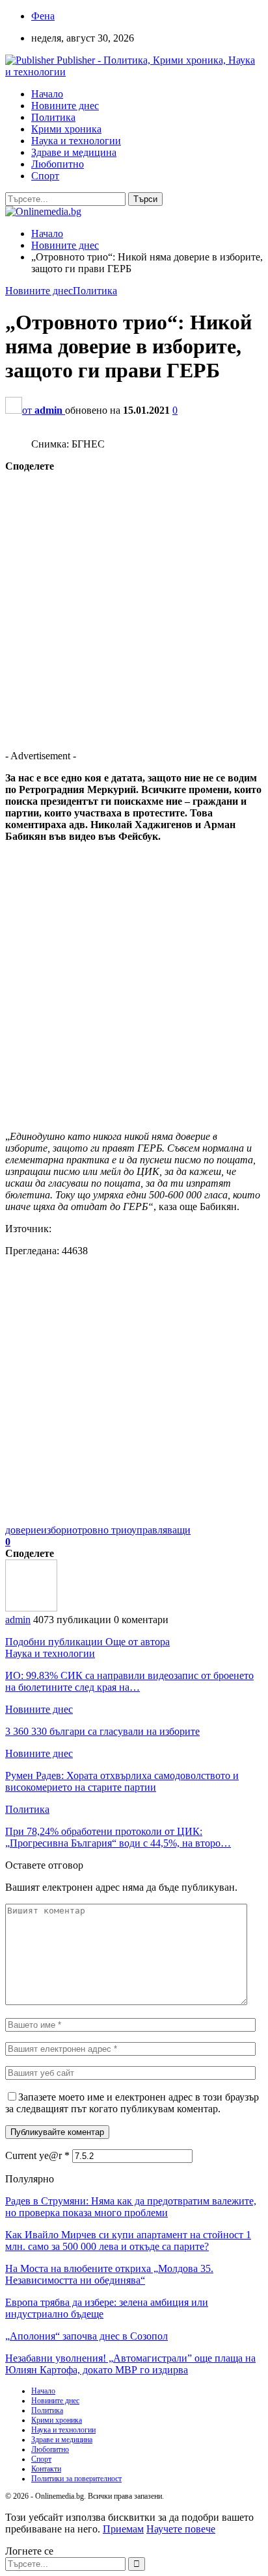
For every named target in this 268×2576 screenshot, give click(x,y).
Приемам (123, 2529)
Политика (53, 117)
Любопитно (58, 164)
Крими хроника (66, 129)
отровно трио (102, 1530)
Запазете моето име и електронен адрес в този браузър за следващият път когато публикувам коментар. (132, 2103)
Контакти (46, 2469)
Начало (47, 94)
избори (57, 1530)
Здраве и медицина (74, 152)
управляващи (161, 1530)
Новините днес (65, 106)
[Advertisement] (134, 606)
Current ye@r (37, 2155)
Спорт (45, 176)
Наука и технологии (76, 141)
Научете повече (181, 2529)
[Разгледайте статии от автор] (31, 1608)
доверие (23, 1530)
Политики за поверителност (76, 2479)
